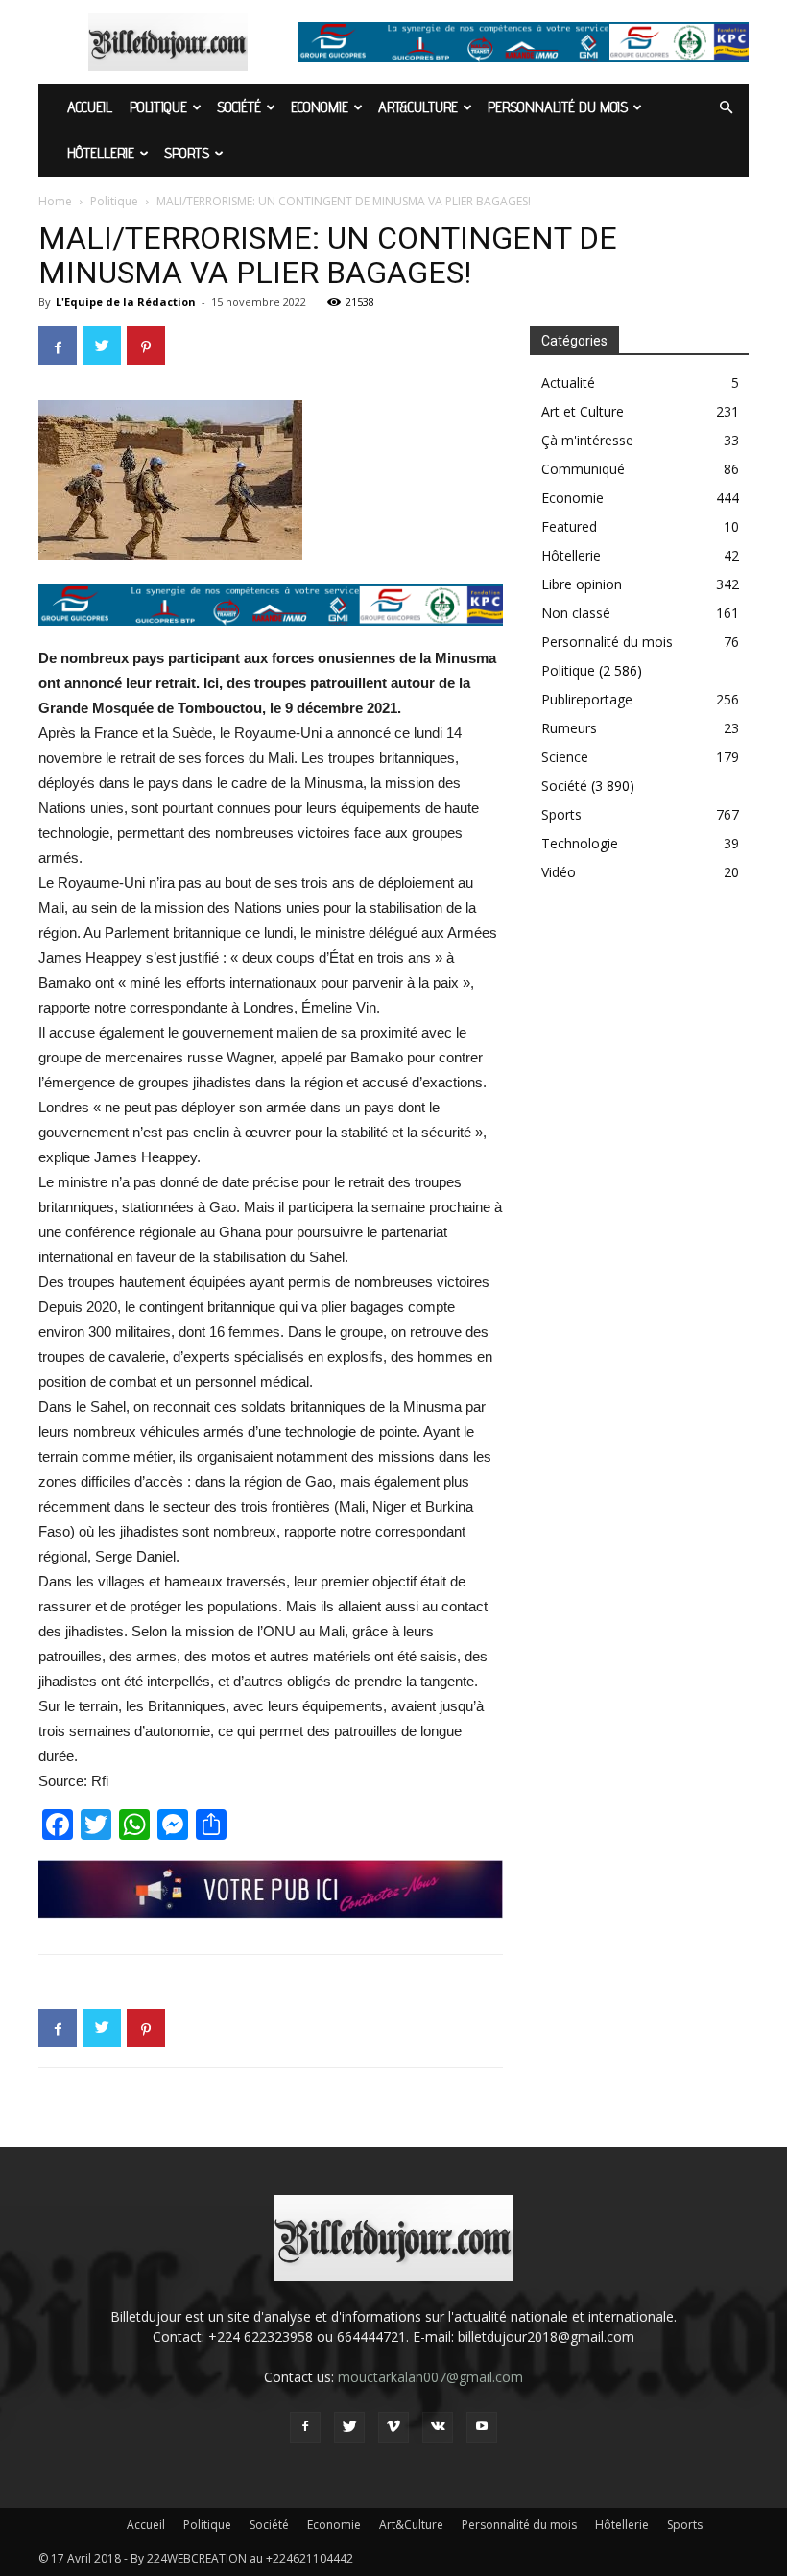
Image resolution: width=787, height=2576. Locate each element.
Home (55, 201)
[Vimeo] (393, 2427)
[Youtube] (482, 2427)
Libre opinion (582, 584)
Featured (569, 526)
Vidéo (559, 872)
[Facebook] (305, 2427)
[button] (726, 108)
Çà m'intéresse (587, 440)
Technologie (580, 843)
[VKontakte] (438, 2427)
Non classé (576, 613)
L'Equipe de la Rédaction (126, 302)
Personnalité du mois (558, 107)
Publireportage (587, 699)
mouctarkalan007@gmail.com (430, 2377)
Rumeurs (569, 728)
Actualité (568, 382)
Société (239, 107)
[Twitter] (349, 2427)
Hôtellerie (101, 153)
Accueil (90, 107)
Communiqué (583, 469)
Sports (187, 153)
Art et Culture (583, 411)
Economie (320, 107)
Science (565, 757)
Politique (158, 107)
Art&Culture (418, 107)
